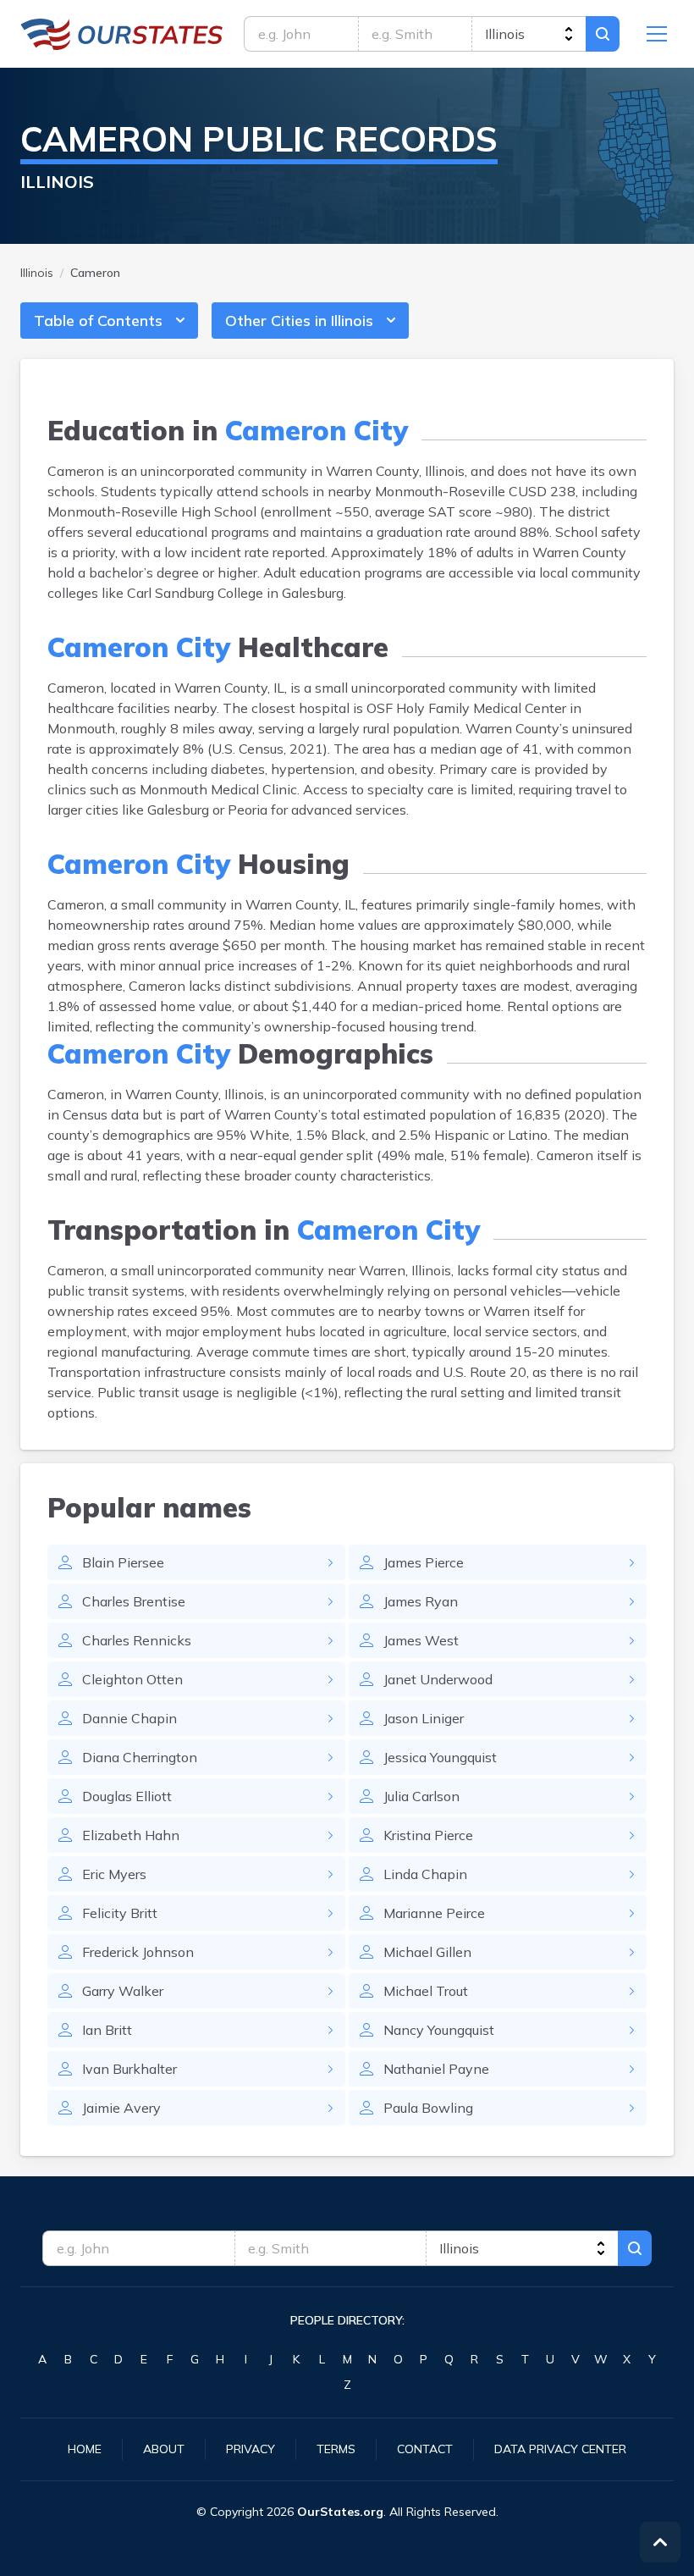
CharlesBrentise (134, 1601)
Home (85, 2449)
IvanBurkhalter (129, 2069)
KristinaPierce (428, 1835)
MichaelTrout (426, 1991)
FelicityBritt (120, 1913)
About (164, 2449)
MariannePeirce (434, 1913)
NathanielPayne (436, 2069)
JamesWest (421, 1640)
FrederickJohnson (138, 1952)
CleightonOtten (132, 1679)
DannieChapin (129, 1718)
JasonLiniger (424, 1718)
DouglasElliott (127, 1796)
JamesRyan (421, 1601)
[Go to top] (660, 2542)
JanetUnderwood (438, 1679)
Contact (425, 2449)
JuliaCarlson (421, 1796)
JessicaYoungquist (440, 1757)
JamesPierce (424, 1562)
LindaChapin (425, 1874)
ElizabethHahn (131, 1835)
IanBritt (107, 2030)
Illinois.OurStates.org (122, 34)
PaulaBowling (428, 2108)
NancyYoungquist (439, 2030)
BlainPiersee (123, 1562)
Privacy (251, 2449)
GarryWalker (123, 1991)
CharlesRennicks (137, 1640)
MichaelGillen (427, 1952)
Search (603, 34)
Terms (336, 2449)
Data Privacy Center (560, 2449)
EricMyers (114, 1874)
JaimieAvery (121, 2108)
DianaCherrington (140, 1757)
